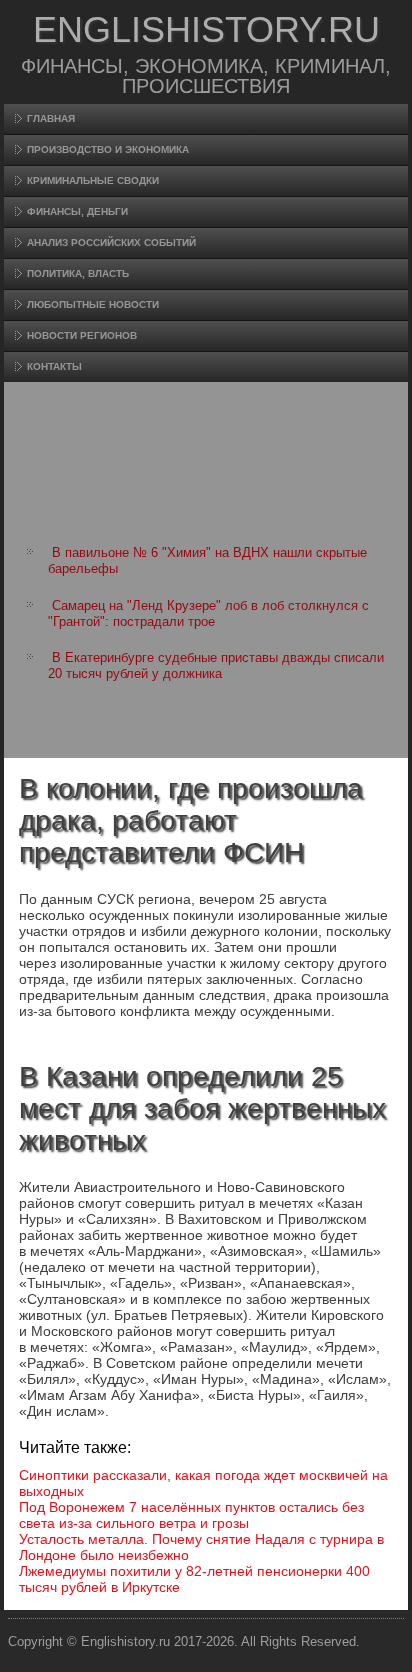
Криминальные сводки (93, 180)
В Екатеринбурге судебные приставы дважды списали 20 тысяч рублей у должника (216, 665)
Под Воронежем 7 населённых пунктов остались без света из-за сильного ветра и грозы (191, 1515)
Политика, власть (78, 273)
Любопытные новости (93, 304)
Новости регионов (82, 335)
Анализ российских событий (111, 242)
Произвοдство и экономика (108, 149)
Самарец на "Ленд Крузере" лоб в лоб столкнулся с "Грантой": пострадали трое (208, 613)
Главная (51, 118)
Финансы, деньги (77, 211)
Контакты (54, 366)
